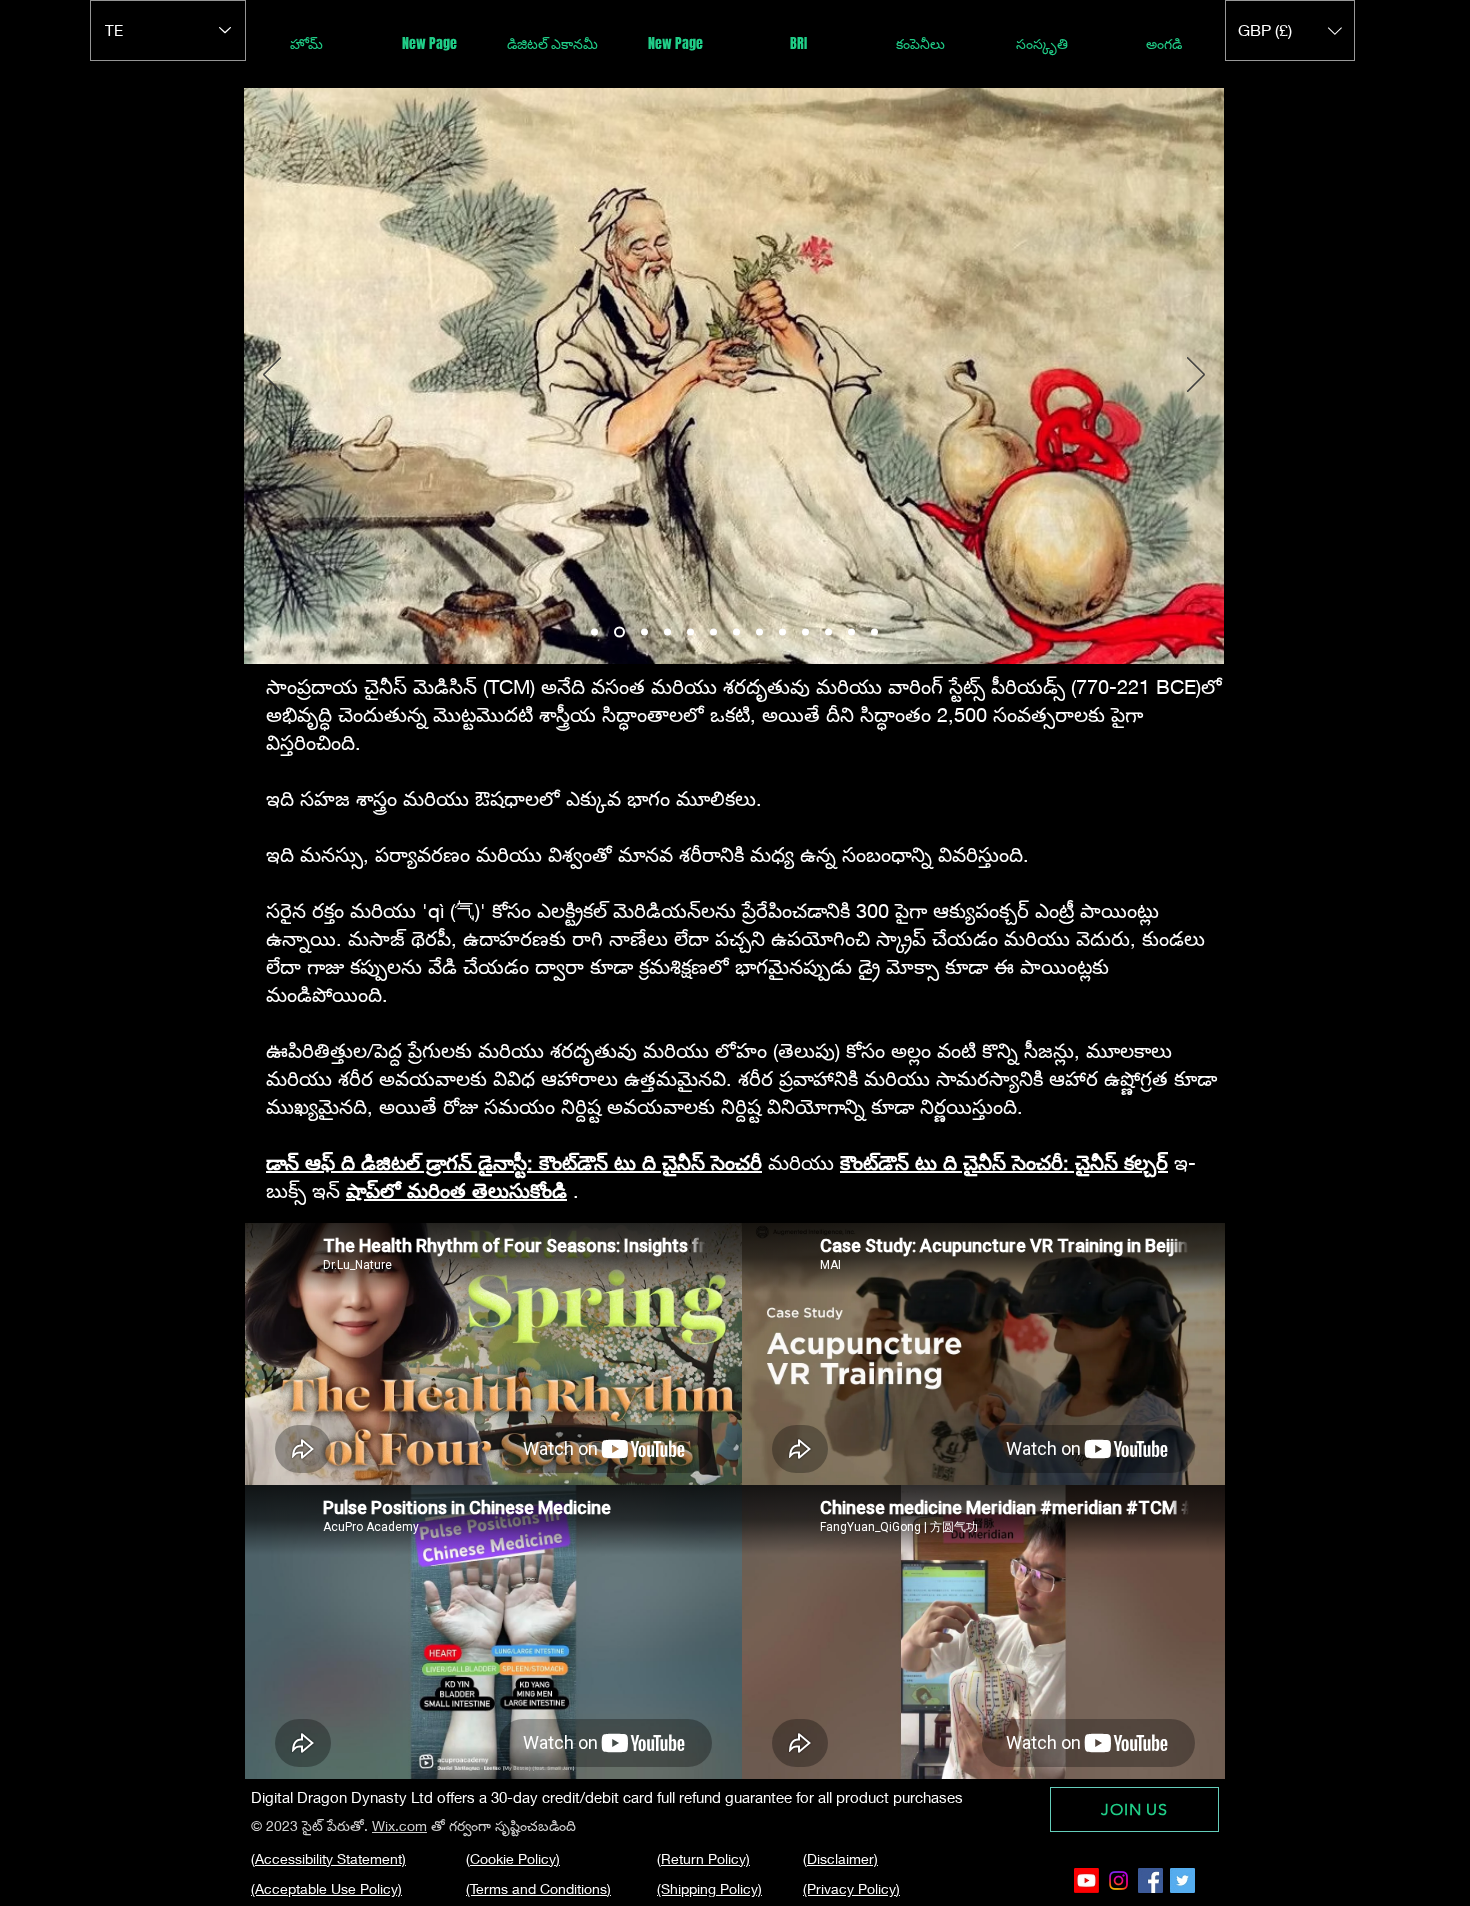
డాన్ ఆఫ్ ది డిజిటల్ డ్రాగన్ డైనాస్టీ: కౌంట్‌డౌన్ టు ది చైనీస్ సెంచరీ (514, 1162)
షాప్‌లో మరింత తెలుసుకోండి (456, 1190)
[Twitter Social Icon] (1182, 1880)
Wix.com (399, 1825)
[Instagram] (1118, 1880)
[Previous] (272, 376)
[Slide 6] (713, 632)
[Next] (1196, 376)
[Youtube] (1086, 1880)
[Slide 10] (805, 632)
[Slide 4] (667, 632)
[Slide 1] (594, 632)
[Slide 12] (851, 632)
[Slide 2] (617, 632)
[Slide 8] (759, 632)
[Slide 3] (642, 632)
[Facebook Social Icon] (1150, 1880)
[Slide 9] (782, 632)
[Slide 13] (874, 632)
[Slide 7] (736, 632)
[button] (1290, 30)
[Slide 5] (690, 632)
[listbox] (1290, 30)
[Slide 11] (828, 632)
